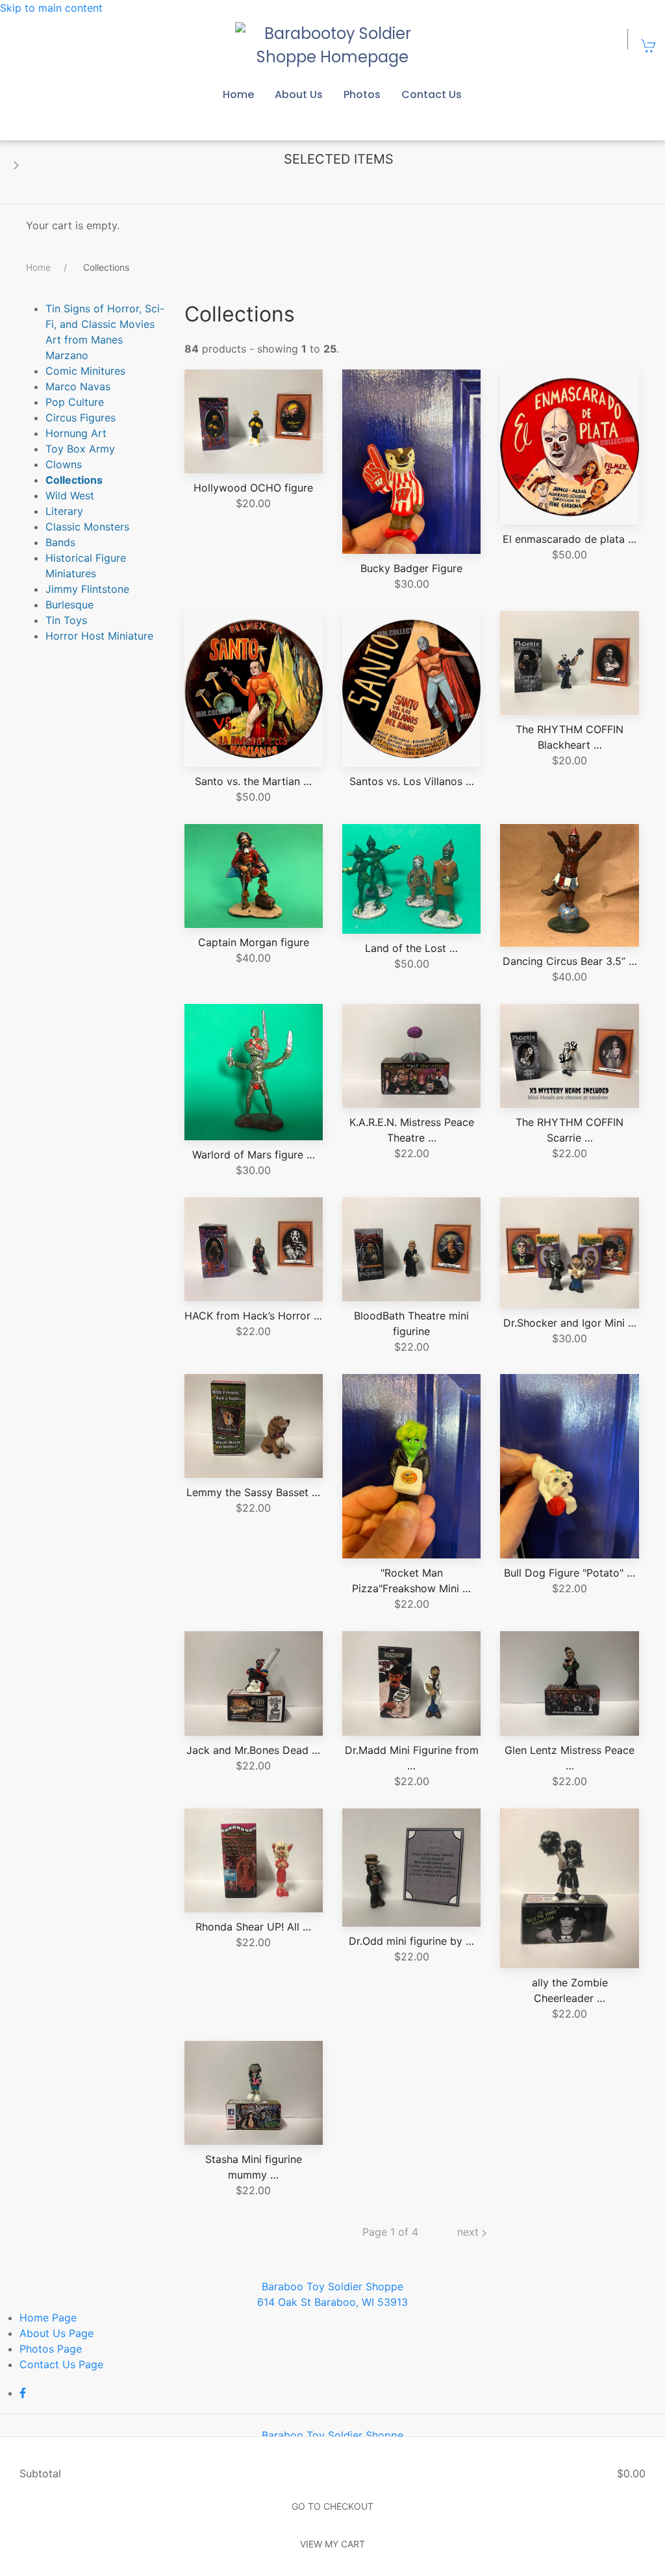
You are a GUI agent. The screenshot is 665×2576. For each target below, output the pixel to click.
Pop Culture (75, 402)
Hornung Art (76, 433)
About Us (299, 94)
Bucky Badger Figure (411, 568)
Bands (60, 542)
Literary (64, 511)
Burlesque (69, 605)
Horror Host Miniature (99, 636)
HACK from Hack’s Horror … (253, 1316)
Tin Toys (66, 620)
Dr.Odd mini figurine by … (411, 1941)
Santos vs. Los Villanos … (412, 781)
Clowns (64, 464)
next (470, 2232)
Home (238, 94)
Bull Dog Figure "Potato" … (570, 1573)
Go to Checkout (332, 2506)
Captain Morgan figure (254, 942)
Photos (362, 94)
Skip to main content (51, 8)
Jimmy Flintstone (87, 589)
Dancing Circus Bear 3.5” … (570, 961)
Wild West (70, 495)
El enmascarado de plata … (570, 539)
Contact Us (432, 94)
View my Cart (332, 2544)
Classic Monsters (87, 527)
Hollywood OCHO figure (253, 488)
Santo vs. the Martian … (253, 781)
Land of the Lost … (411, 948)
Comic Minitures (85, 371)
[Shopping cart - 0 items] (649, 45)
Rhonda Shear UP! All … (253, 1927)
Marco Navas (78, 386)
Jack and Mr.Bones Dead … (253, 1750)
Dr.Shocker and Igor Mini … (570, 1323)
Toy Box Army (80, 449)
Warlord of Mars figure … (254, 1155)
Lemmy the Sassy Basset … (253, 1492)
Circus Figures (81, 418)
